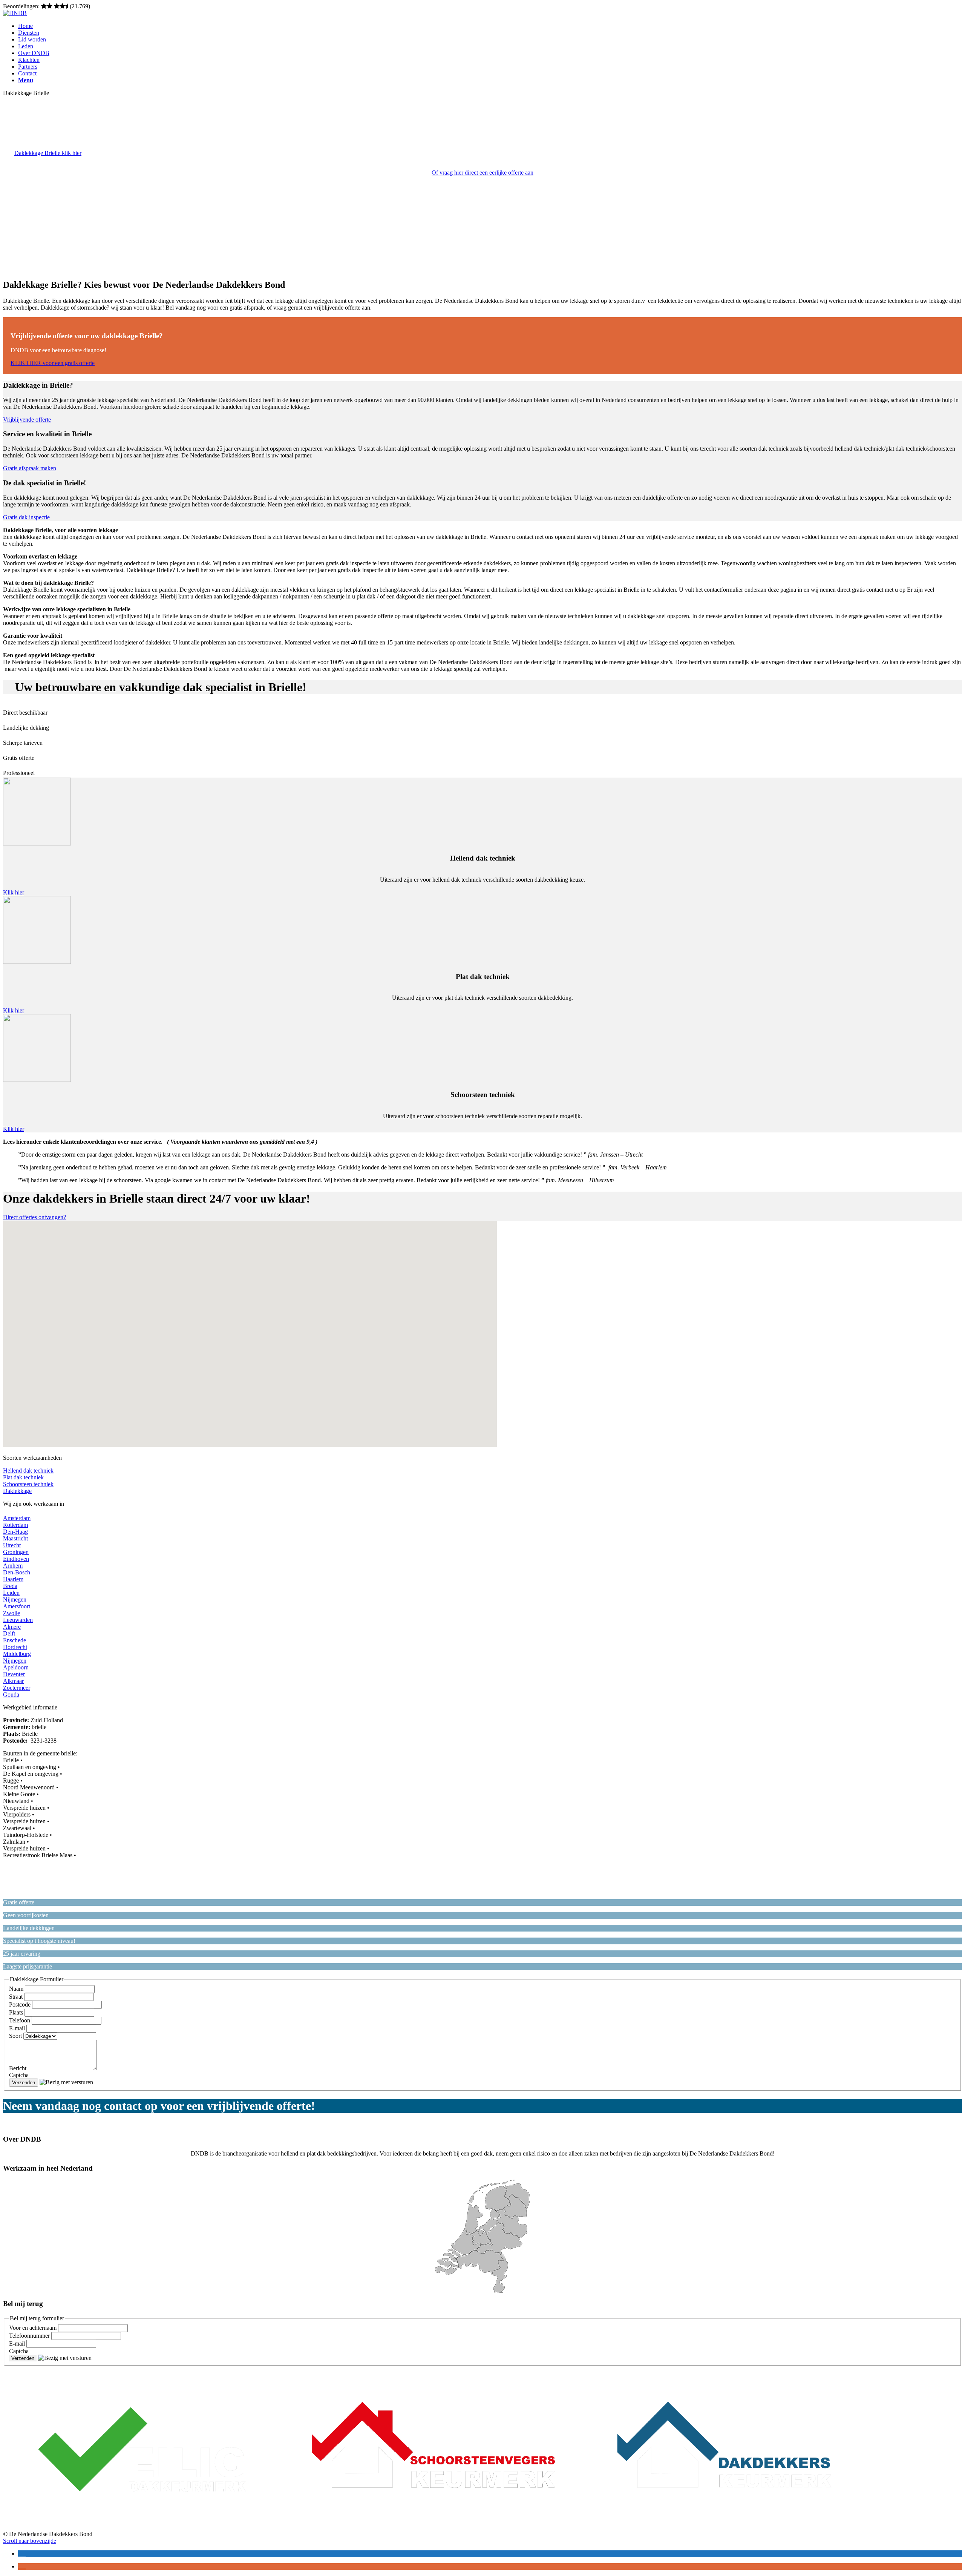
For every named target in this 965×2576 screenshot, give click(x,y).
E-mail (18, 2028)
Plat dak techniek (23, 1477)
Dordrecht (15, 1647)
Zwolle (11, 1613)
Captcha (19, 2075)
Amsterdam (17, 1518)
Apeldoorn (16, 1667)
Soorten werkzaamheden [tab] (32, 1458)
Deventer (14, 1674)
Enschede (15, 1640)
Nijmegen (15, 1599)
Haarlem (13, 1579)
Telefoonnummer (30, 2336)
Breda (10, 1586)
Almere (12, 1627)
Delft (9, 1633)
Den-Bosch (17, 1572)
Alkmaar (13, 1681)
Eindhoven (16, 1559)
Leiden (11, 1593)
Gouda (11, 1695)
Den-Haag (15, 1532)
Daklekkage (17, 1491)
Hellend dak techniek (28, 1471)
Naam (17, 1989)
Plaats (17, 2012)
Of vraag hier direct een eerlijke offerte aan (482, 173)
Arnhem (13, 1566)
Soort (16, 2036)
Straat (17, 1997)
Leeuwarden (18, 1620)
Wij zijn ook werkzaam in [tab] (34, 1504)
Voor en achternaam (34, 2328)
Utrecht (12, 1545)
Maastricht (15, 1538)
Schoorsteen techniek (28, 1484)
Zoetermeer (17, 1688)
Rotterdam (15, 1525)
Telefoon (20, 2020)
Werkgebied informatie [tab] (30, 1707)
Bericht (18, 2068)
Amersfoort (17, 1606)
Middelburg (17, 1654)
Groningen (16, 1552)
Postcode (21, 2004)
